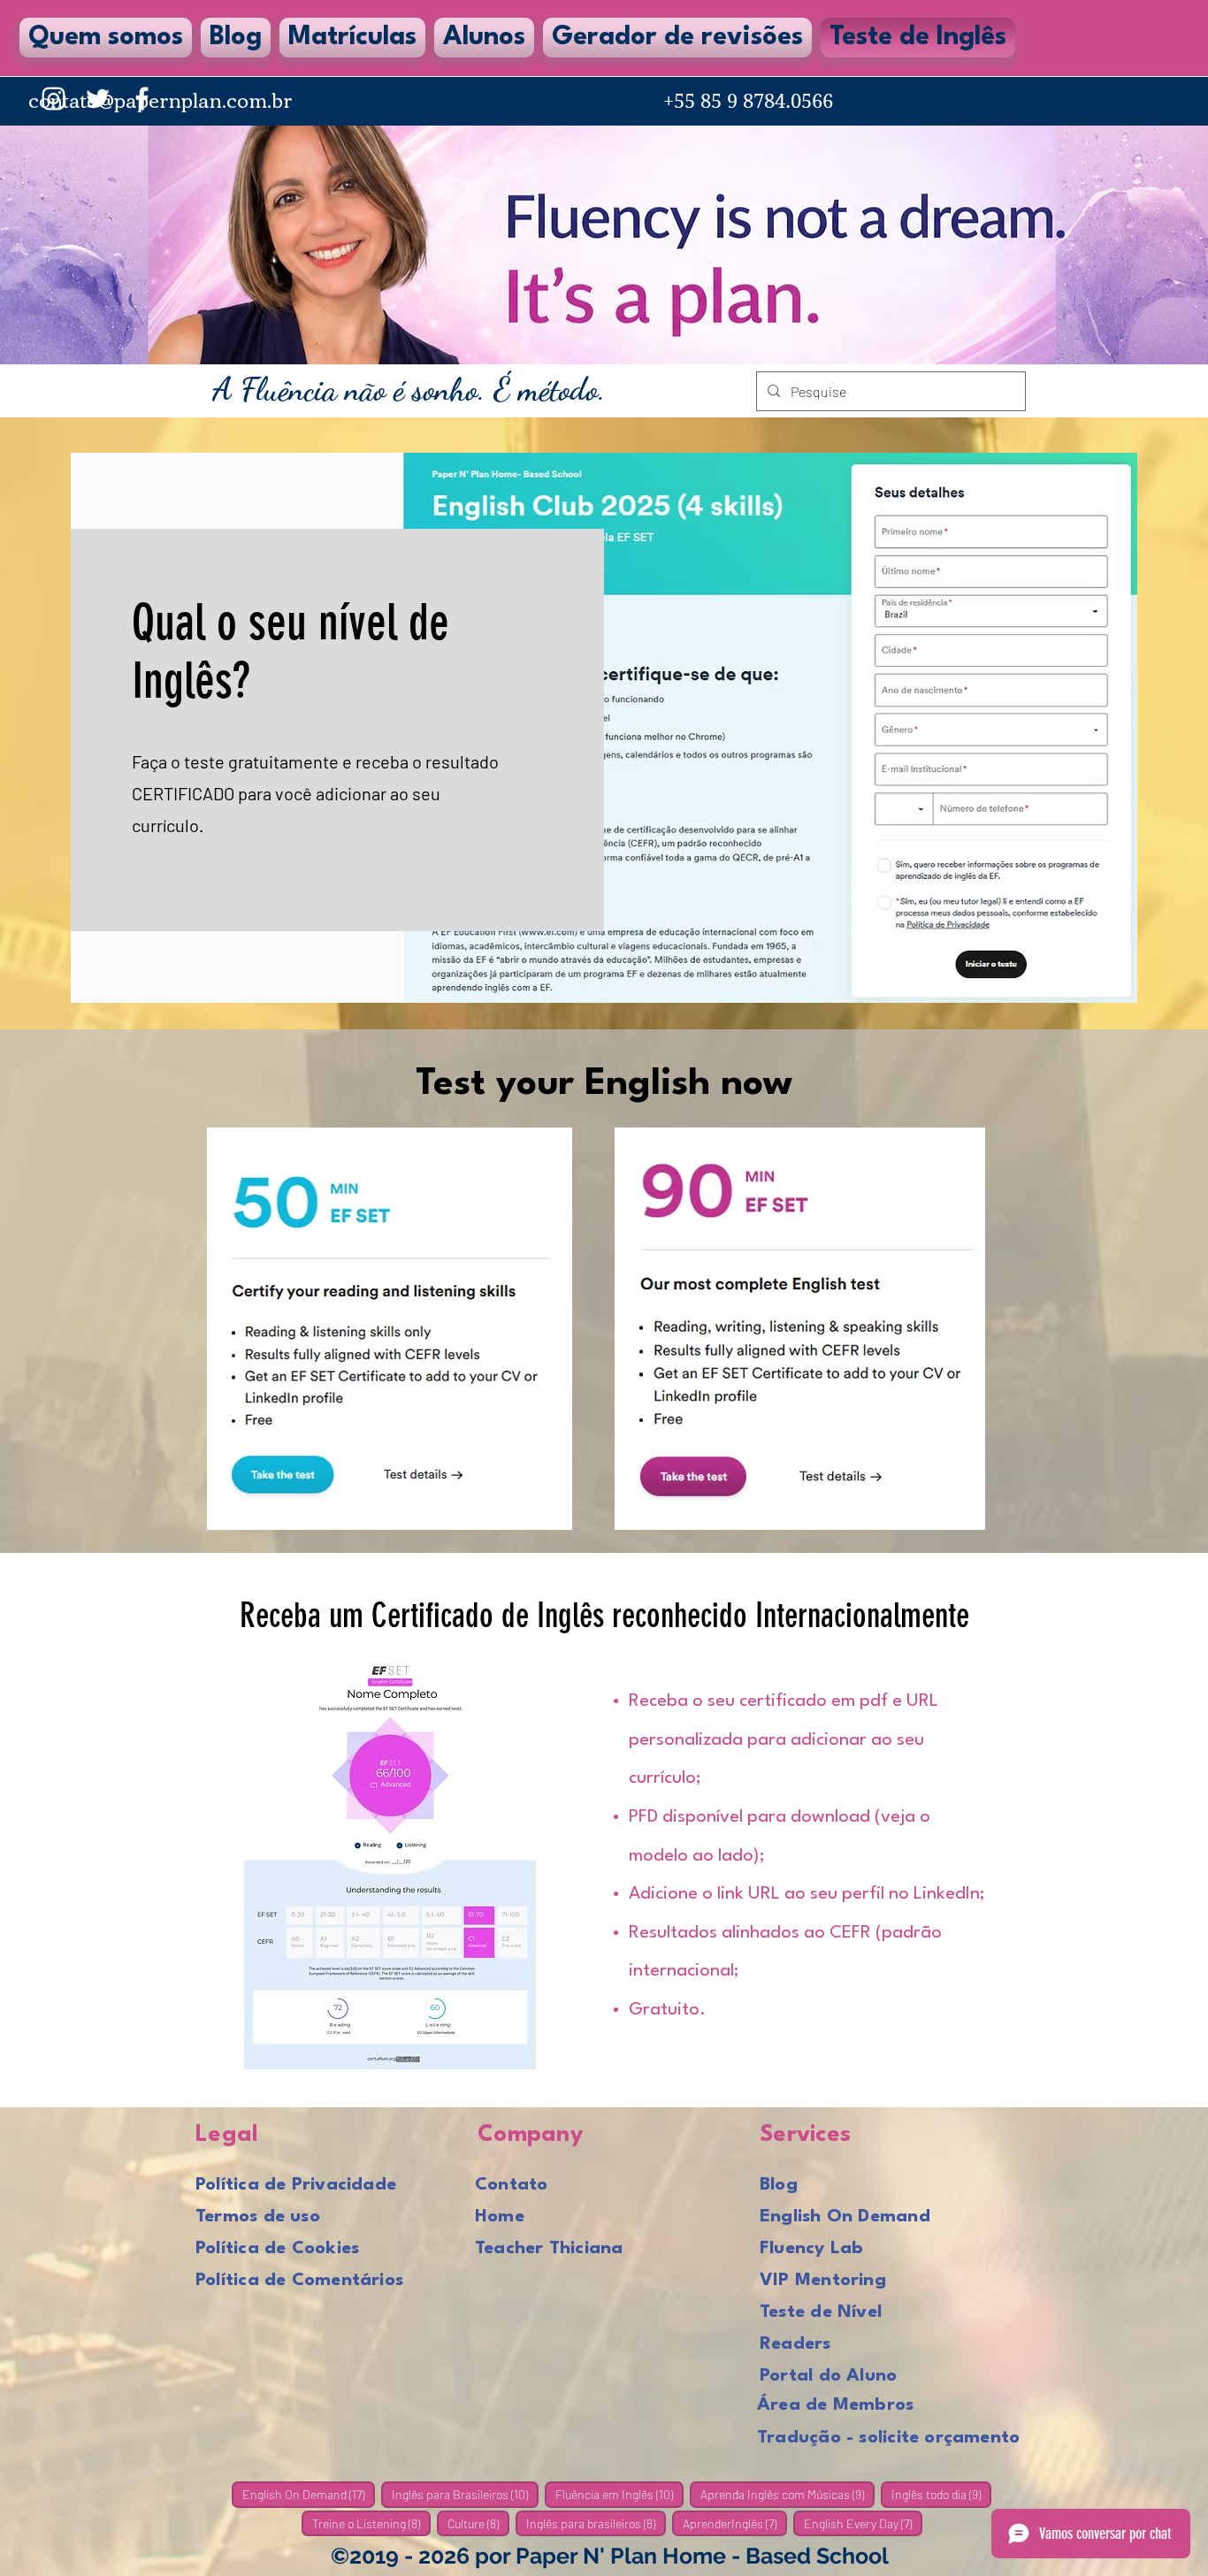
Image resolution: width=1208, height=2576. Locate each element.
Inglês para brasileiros (596, 2523)
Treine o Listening (371, 2523)
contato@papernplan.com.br (161, 99)
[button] (484, 38)
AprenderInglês (735, 2523)
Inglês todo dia (941, 2494)
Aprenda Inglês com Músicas (787, 2494)
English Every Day (863, 2523)
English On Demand (309, 2494)
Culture (478, 2523)
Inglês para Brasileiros (465, 2494)
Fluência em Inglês (619, 2494)
